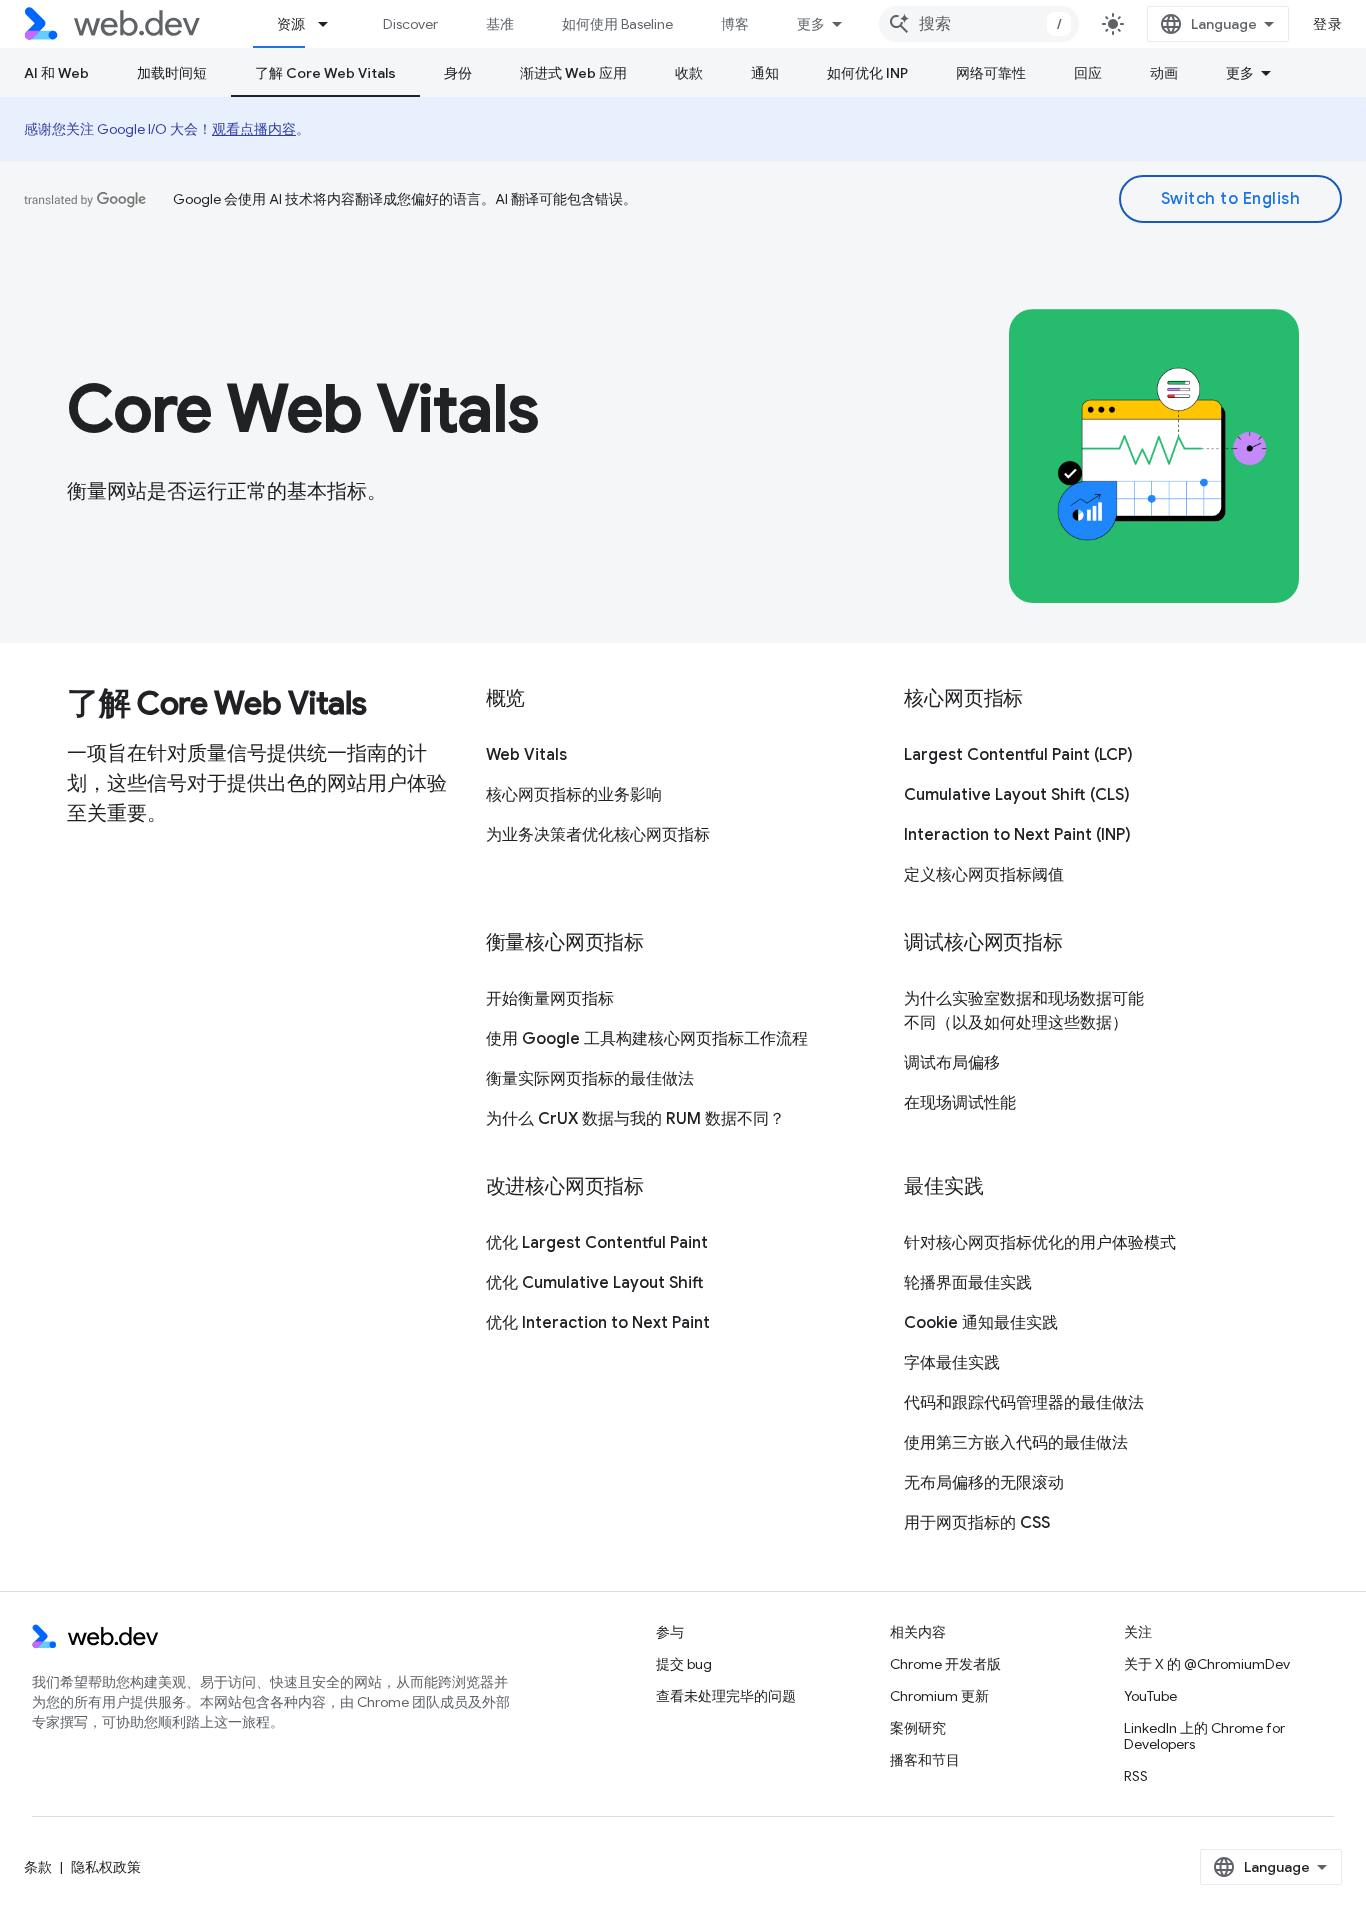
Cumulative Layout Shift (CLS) (1017, 795)
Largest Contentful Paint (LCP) (1018, 755)
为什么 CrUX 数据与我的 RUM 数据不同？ (635, 1119)
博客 (735, 24)
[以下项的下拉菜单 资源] (332, 24)
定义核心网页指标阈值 (984, 875)
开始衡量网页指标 (550, 999)
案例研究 (918, 1728)
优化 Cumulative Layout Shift (595, 1283)
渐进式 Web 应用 (573, 73)
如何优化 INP (867, 73)
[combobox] (979, 24)
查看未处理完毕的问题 (726, 1696)
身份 (458, 73)
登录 (1327, 24)
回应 (1088, 73)
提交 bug (684, 1664)
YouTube (1150, 1696)
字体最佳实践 (952, 1363)
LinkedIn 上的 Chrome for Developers (1204, 1736)
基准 (500, 24)
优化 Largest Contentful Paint (597, 1243)
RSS (1136, 1776)
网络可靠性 (991, 73)
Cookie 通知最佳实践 (981, 1323)
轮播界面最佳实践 (968, 1283)
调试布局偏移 (952, 1063)
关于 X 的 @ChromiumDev (1207, 1664)
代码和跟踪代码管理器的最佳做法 (1024, 1403)
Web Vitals (526, 755)
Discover (410, 24)
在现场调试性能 (960, 1103)
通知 (765, 73)
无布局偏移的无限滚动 (984, 1483)
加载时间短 (172, 73)
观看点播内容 (254, 129)
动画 (1164, 73)
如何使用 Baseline (617, 24)
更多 (811, 24)
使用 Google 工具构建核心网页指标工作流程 (647, 1039)
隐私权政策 (106, 1867)
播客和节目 (925, 1760)
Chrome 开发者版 (945, 1664)
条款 (38, 1867)
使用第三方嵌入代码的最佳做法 (1016, 1443)
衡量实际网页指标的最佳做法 (590, 1079)
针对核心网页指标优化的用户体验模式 (1040, 1243)
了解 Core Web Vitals (325, 73)
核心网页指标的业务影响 (574, 795)
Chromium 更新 (939, 1696)
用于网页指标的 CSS (977, 1523)
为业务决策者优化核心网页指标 (598, 835)
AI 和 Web (56, 73)
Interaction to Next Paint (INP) (1017, 835)
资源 (291, 24)
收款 (689, 73)
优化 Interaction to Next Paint (598, 1323)
